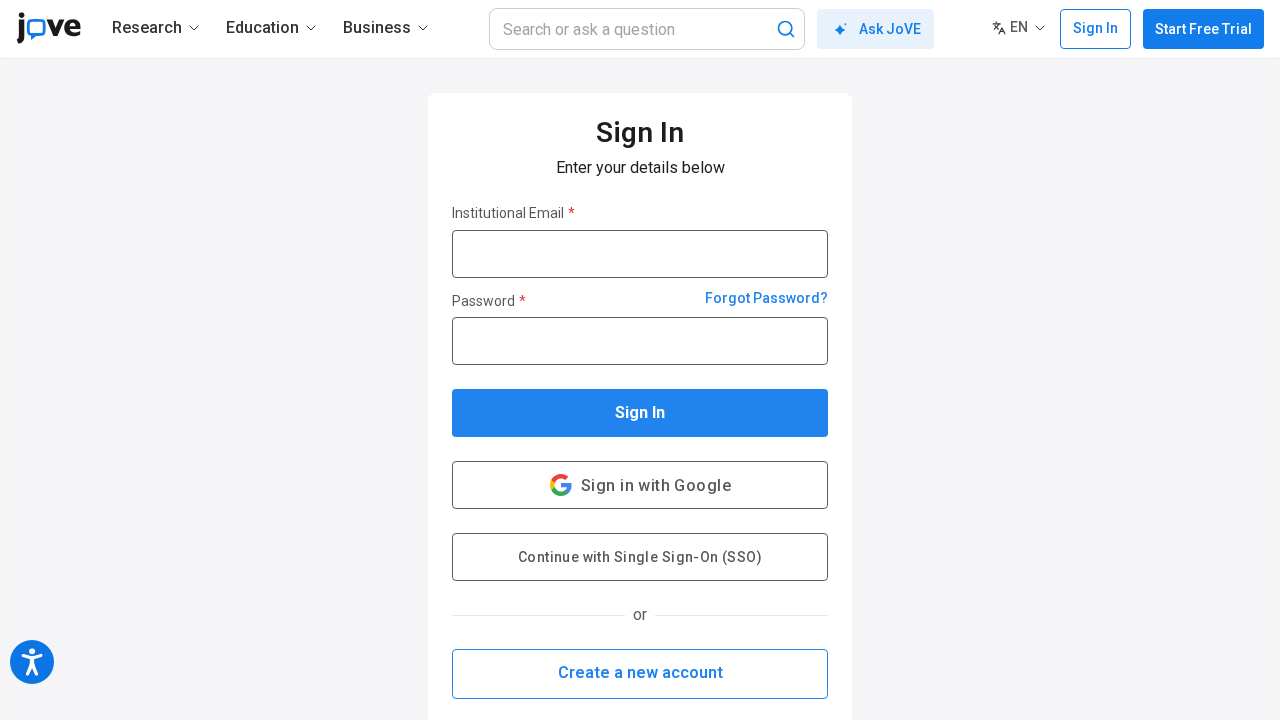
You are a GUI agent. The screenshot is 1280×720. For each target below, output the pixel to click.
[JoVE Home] (48, 28)
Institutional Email (513, 213)
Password (489, 301)
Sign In (640, 412)
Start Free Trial (1203, 29)
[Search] (786, 29)
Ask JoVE (890, 29)
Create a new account (640, 672)
